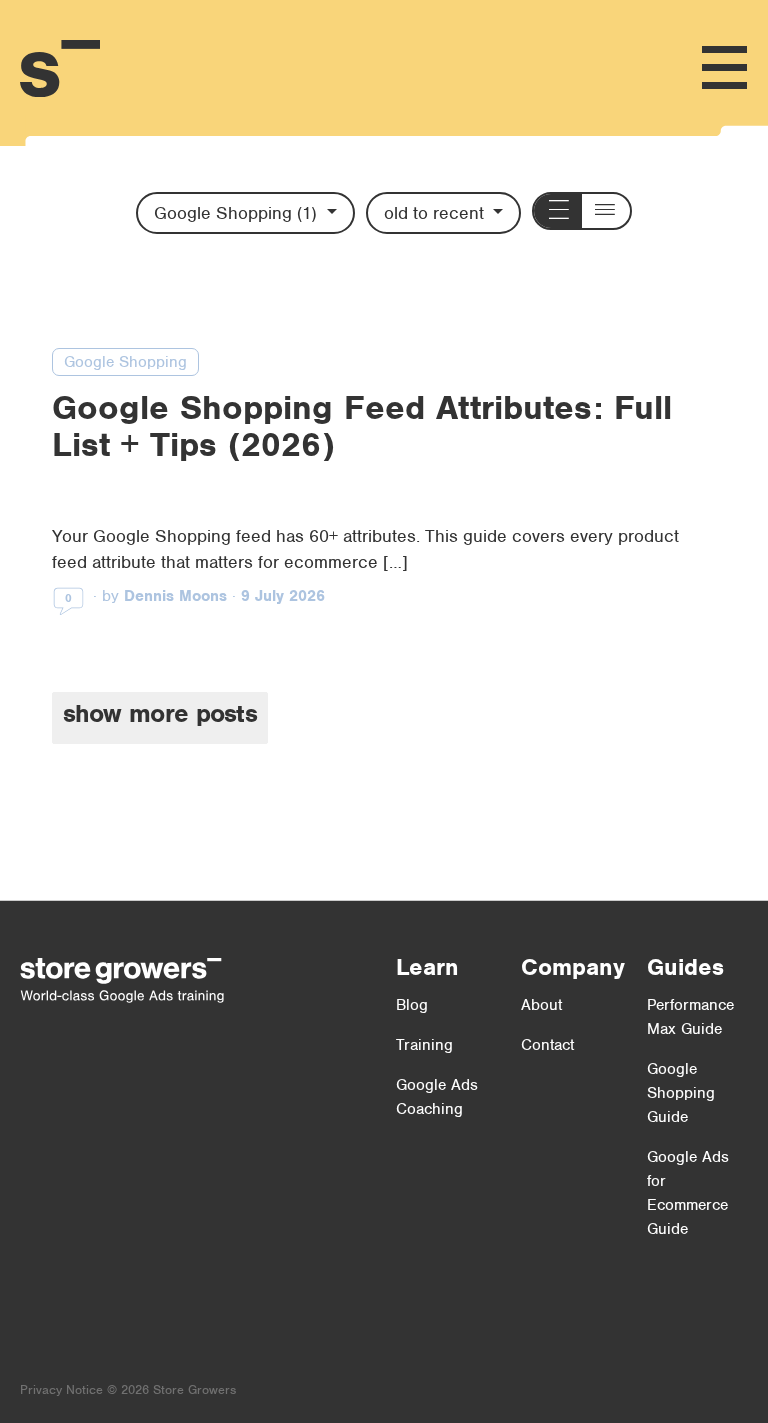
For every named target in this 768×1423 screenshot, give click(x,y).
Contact (547, 1045)
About (541, 1005)
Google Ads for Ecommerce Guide (688, 1193)
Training (424, 1045)
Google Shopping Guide (681, 1093)
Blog (412, 1005)
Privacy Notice (61, 1389)
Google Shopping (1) (238, 213)
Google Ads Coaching (437, 1097)
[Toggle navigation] (724, 68)
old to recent (436, 213)
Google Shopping (125, 362)
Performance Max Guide (690, 1017)
